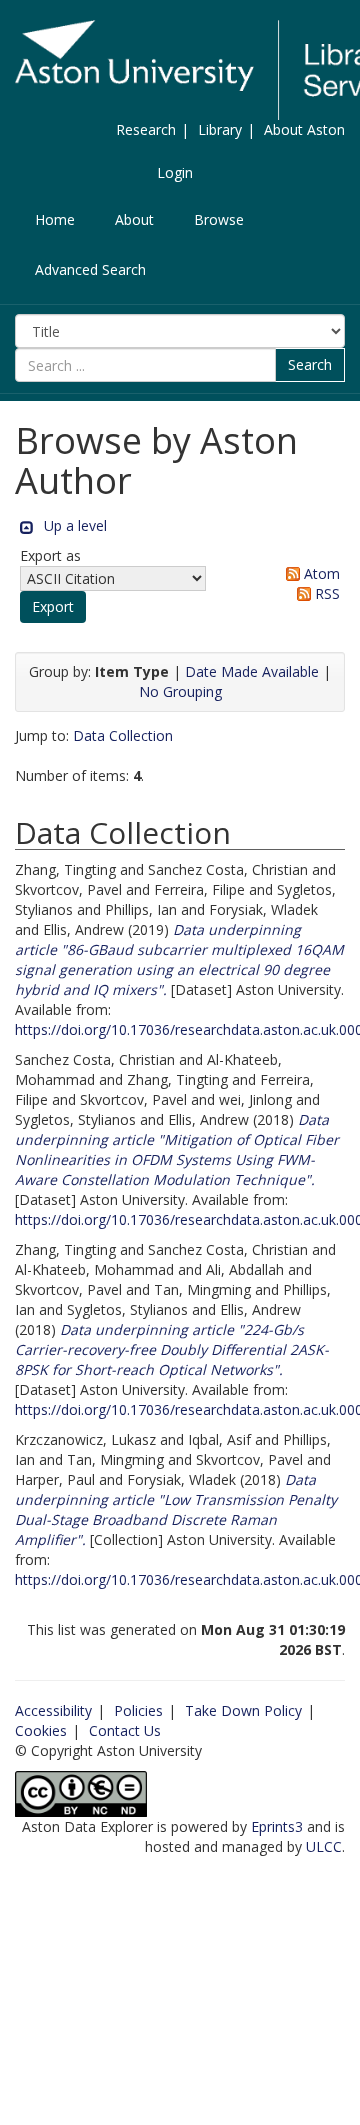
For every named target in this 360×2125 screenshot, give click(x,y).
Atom (320, 573)
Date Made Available (252, 671)
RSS (325, 593)
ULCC (324, 1846)
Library (220, 129)
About (134, 219)
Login (175, 172)
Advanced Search (90, 269)
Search (310, 364)
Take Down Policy (243, 1710)
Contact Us (125, 1730)
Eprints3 (277, 1826)
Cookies (41, 1730)
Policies (138, 1710)
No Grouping (180, 691)
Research (146, 129)
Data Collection (123, 735)
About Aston (304, 129)
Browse (219, 219)
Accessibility (53, 1710)
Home (55, 219)
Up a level (75, 525)
